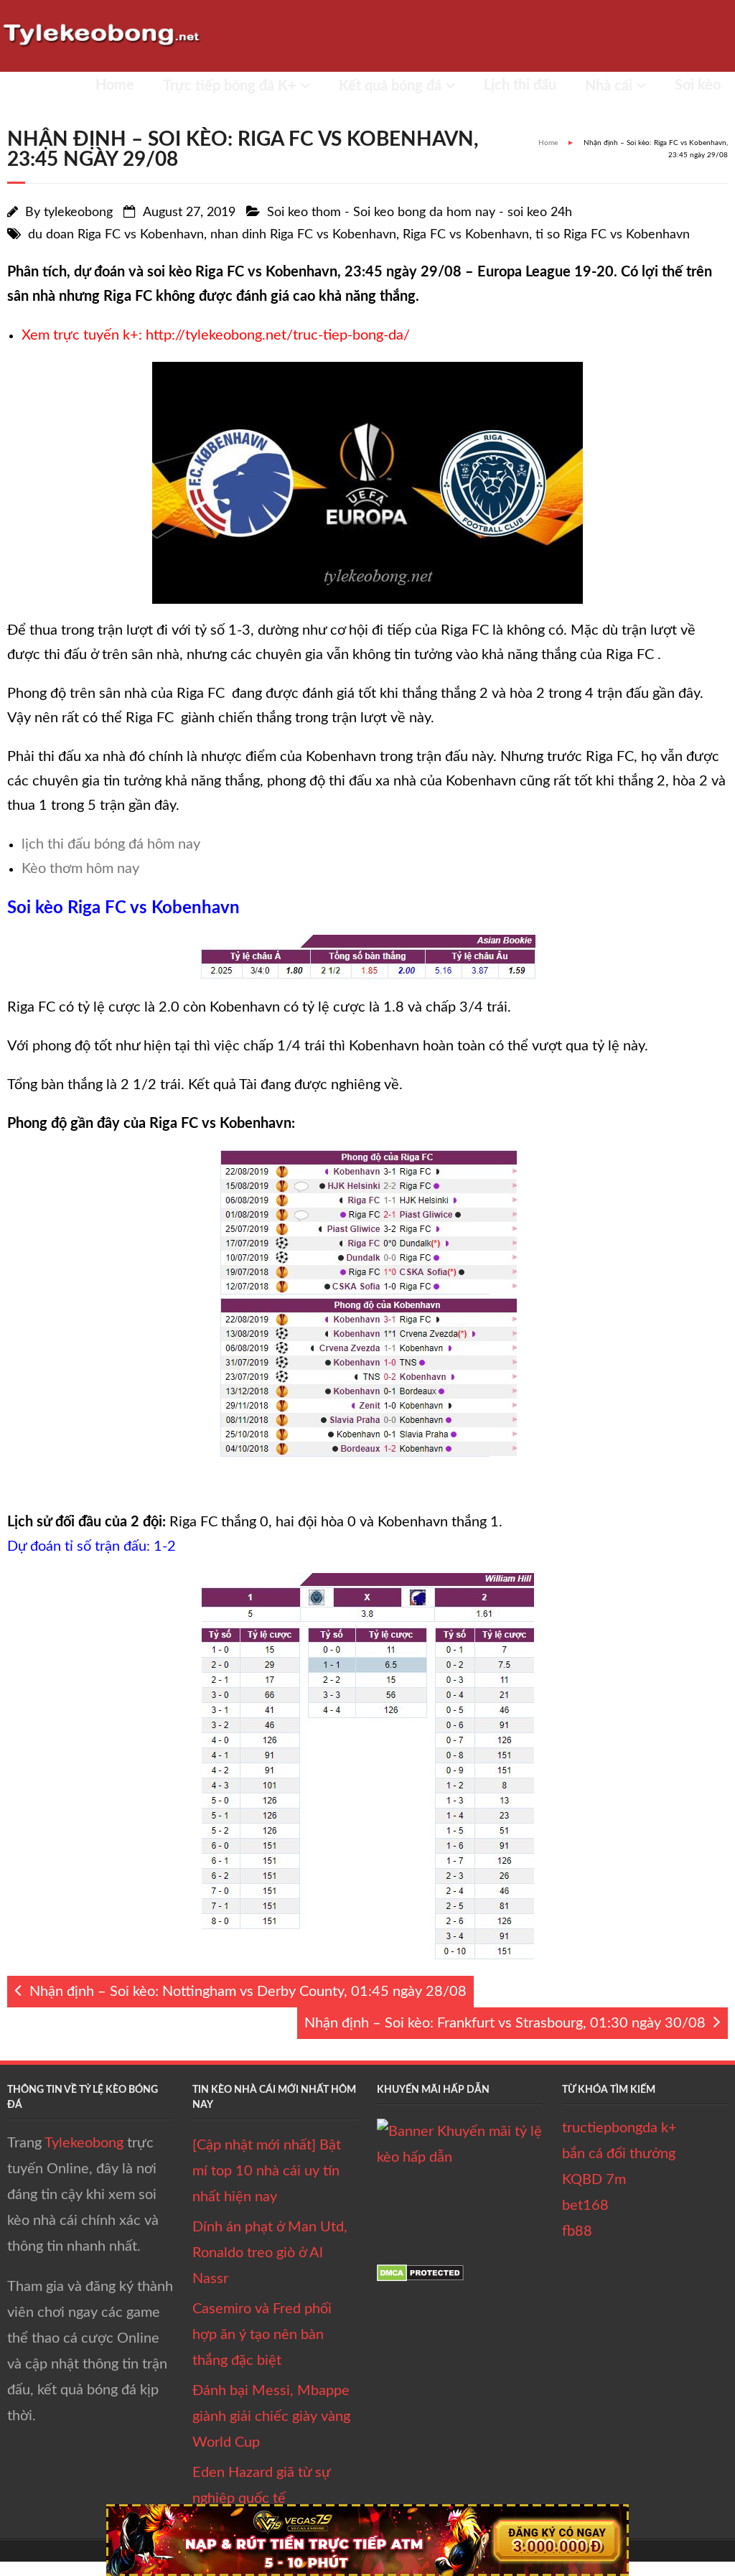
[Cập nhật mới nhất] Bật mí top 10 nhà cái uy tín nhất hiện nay (267, 2171)
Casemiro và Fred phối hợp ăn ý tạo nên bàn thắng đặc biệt (262, 2335)
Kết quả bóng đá (390, 86)
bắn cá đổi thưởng (619, 2154)
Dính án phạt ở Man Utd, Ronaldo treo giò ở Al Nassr (270, 2253)
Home (115, 85)
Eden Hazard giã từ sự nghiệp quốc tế (261, 2486)
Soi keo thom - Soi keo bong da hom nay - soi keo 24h (420, 213)
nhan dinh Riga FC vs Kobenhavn (303, 235)
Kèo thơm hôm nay (80, 869)
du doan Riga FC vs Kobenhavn (116, 235)
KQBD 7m (594, 2180)
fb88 (577, 2231)
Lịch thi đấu (520, 85)
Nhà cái (609, 86)
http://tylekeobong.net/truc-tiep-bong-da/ (278, 335)
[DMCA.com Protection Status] (420, 2277)
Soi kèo (698, 85)
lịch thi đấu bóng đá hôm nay (111, 844)
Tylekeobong (84, 2143)
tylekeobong (78, 213)
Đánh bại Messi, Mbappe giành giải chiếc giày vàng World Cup (271, 2417)
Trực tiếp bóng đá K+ (230, 86)
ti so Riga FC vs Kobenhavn (613, 235)
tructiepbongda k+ (619, 2128)
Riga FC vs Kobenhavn (466, 235)
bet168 (585, 2206)
